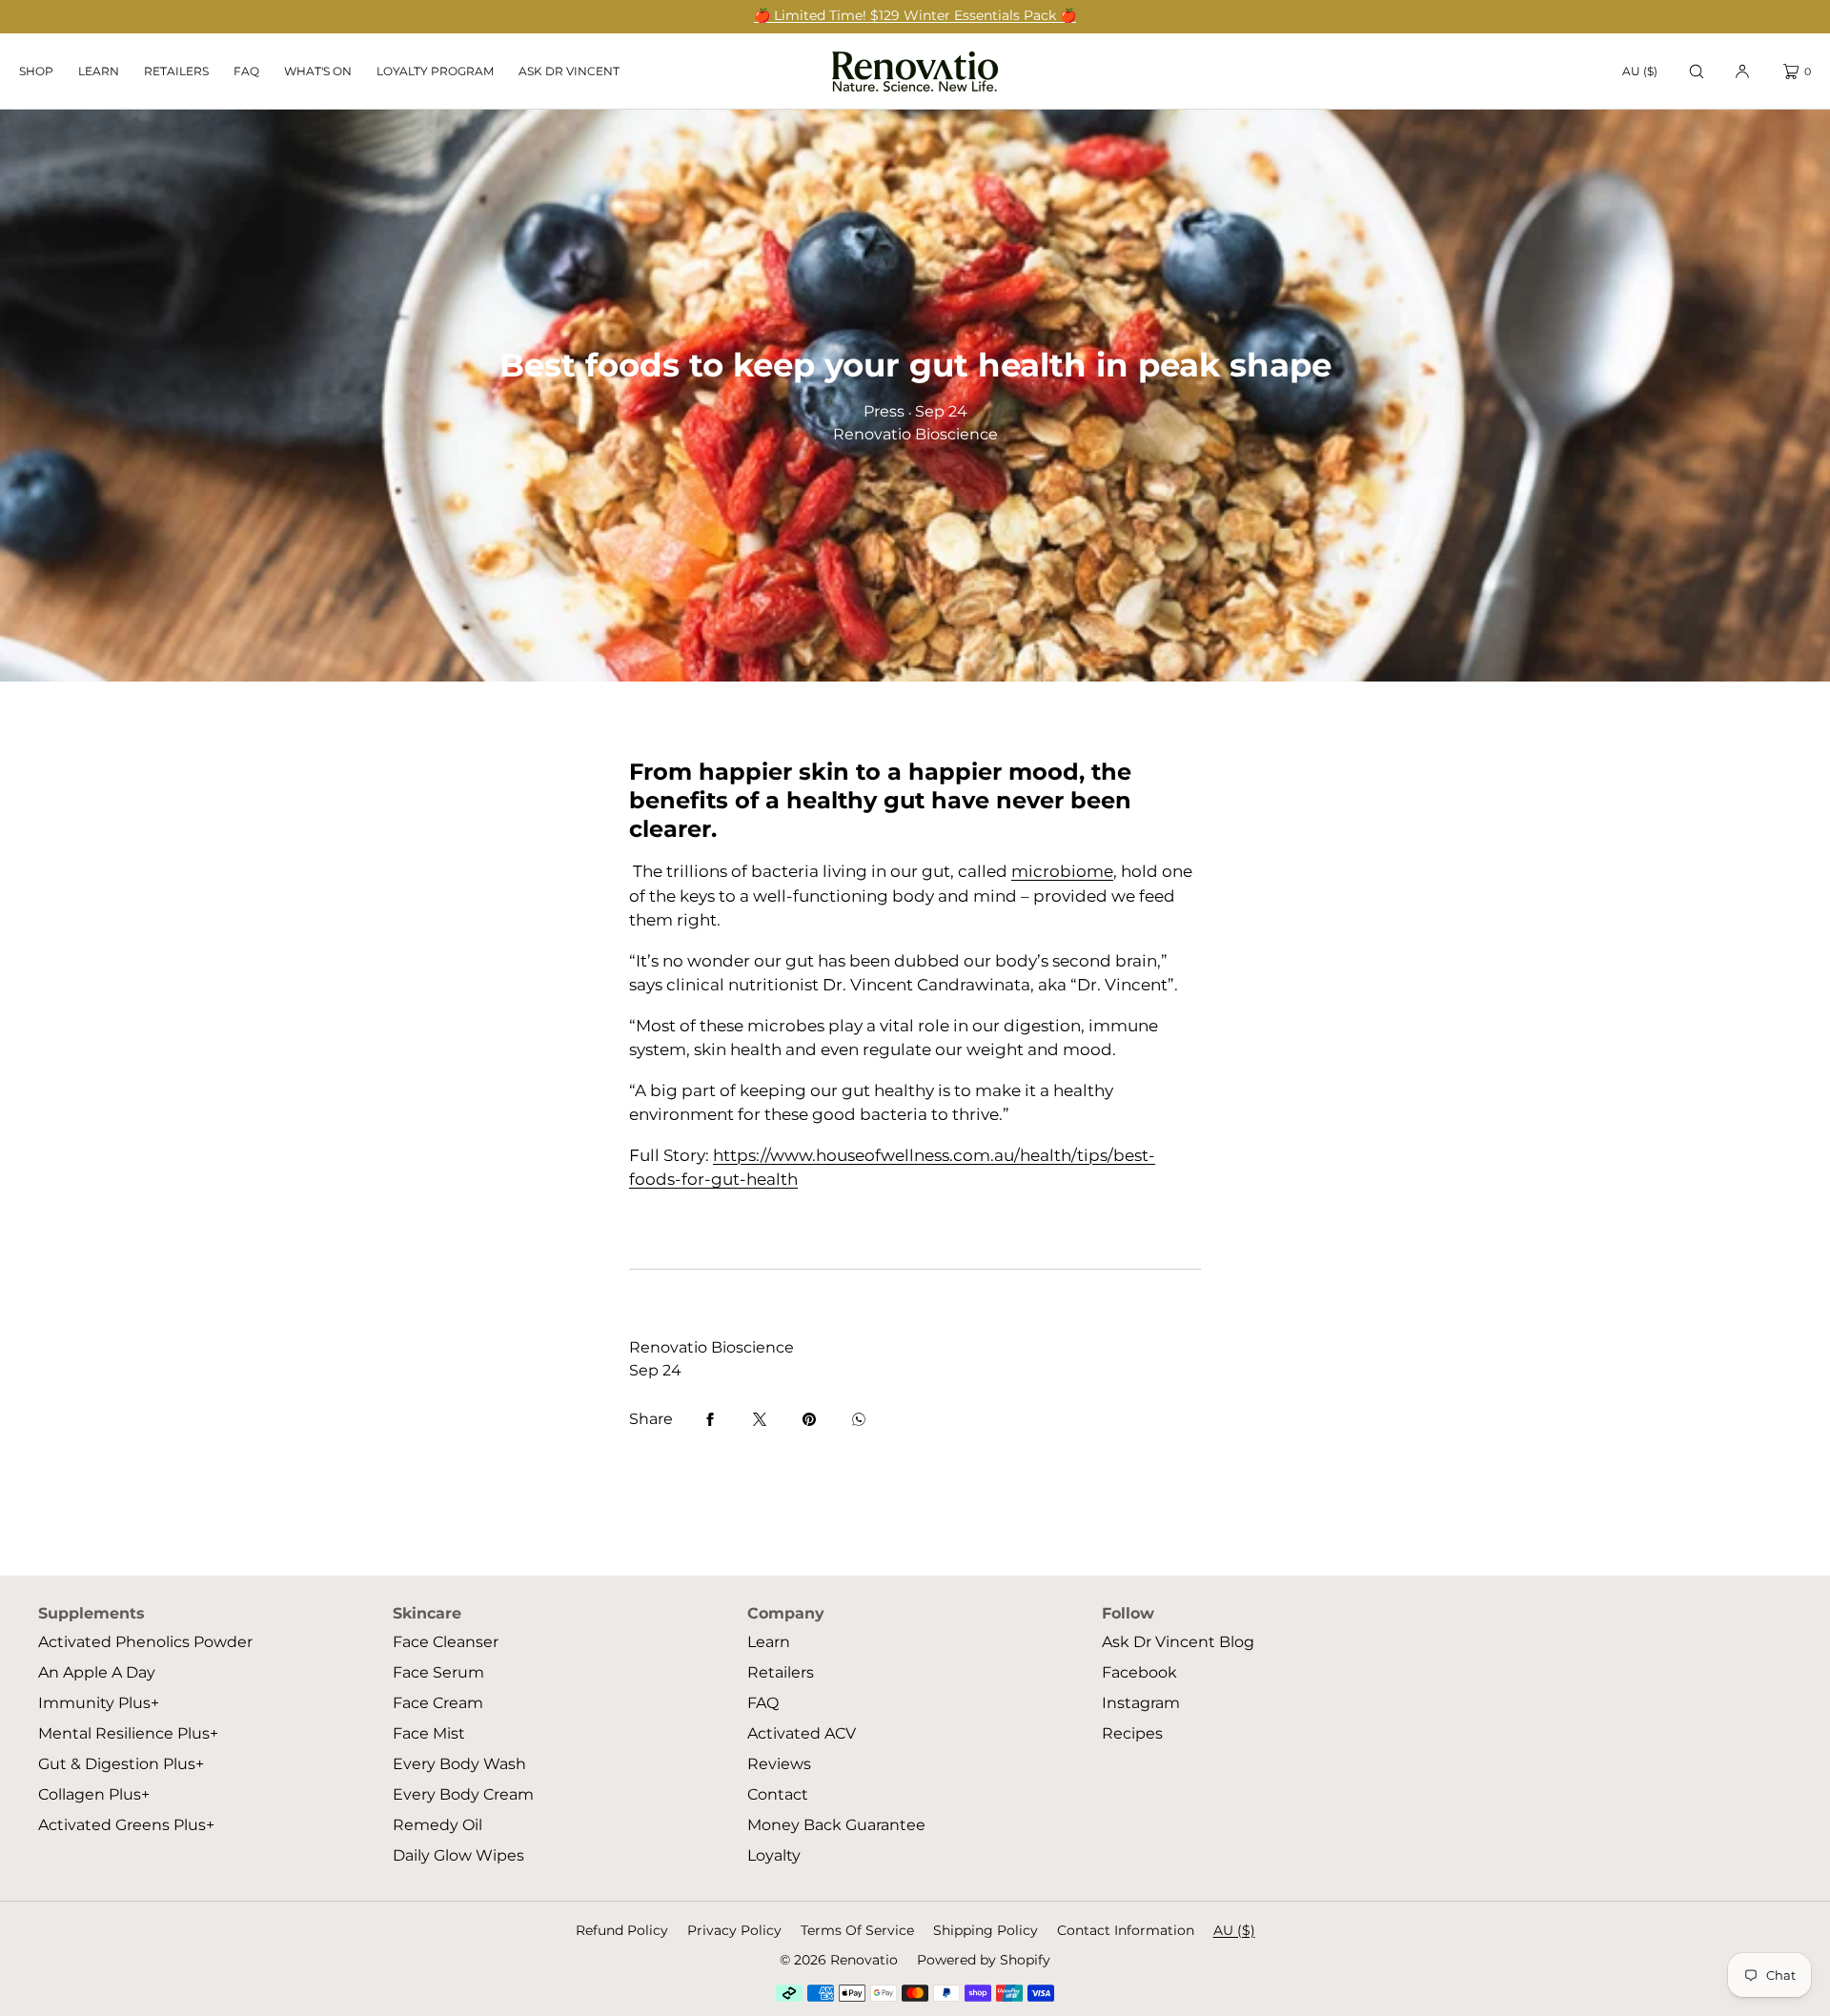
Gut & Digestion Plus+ (121, 1764)
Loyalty (774, 1855)
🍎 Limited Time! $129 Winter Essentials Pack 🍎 (915, 15)
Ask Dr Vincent (569, 71)
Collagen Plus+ (94, 1794)
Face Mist (429, 1733)
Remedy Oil (437, 1825)
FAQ (246, 71)
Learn (99, 71)
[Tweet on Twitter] (760, 1419)
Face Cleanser (446, 1642)
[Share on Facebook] (710, 1419)
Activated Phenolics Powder (145, 1642)
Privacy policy (734, 1930)
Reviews (779, 1764)
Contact (778, 1794)
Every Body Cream (463, 1794)
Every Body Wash (459, 1764)
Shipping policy (986, 1930)
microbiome (1062, 871)
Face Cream (438, 1703)
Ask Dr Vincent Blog (1178, 1642)
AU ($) (1640, 71)
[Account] (1742, 71)
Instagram (1141, 1703)
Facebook (1139, 1672)
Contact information (1126, 1930)
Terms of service (857, 1930)
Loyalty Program (435, 71)
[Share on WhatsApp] (859, 1419)
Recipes (1132, 1733)
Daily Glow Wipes (458, 1855)
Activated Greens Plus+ (126, 1825)
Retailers (176, 71)
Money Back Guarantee (836, 1825)
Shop (36, 71)
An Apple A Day (97, 1672)
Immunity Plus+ (99, 1703)
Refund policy (622, 1930)
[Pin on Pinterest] (809, 1419)
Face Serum (438, 1672)
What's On (318, 71)
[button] (1697, 71)
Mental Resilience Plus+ (128, 1733)
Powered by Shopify (984, 1960)
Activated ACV (802, 1733)
